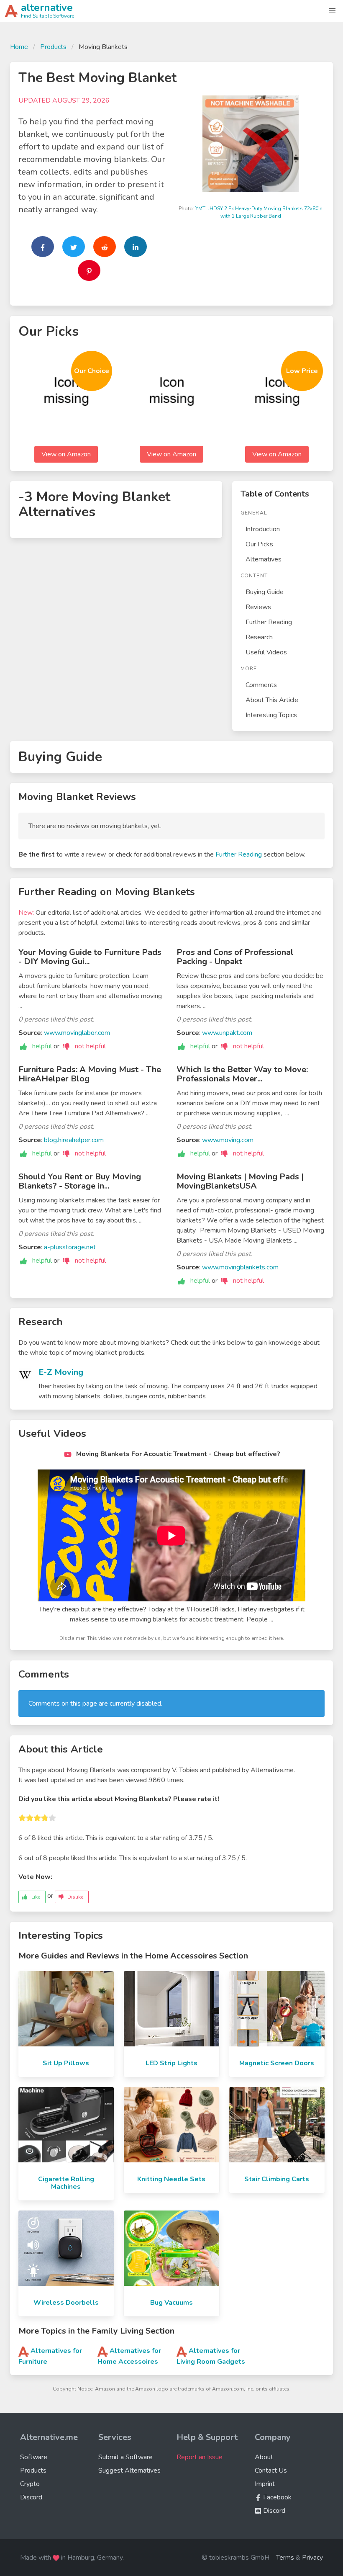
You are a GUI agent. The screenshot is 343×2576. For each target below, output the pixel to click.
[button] (332, 11)
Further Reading (269, 622)
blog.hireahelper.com (74, 1140)
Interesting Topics (271, 715)
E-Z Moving (61, 1372)
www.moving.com (228, 1140)
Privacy (312, 2558)
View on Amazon (66, 454)
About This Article (272, 700)
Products (53, 47)
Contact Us (271, 2470)
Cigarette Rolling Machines (66, 2183)
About (264, 2457)
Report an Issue (200, 2457)
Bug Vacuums (171, 2303)
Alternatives (264, 559)
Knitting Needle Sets (171, 2179)
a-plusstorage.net (70, 1247)
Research (259, 637)
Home (19, 47)
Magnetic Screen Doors (277, 2063)
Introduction (263, 529)
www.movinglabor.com (77, 1033)
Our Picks (259, 544)
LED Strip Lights (171, 2063)
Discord (31, 2497)
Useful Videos (266, 652)
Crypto (30, 2484)
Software (34, 2457)
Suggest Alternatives (129, 2470)
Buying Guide (265, 592)
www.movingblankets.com (240, 1267)
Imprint (265, 2484)
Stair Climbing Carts (277, 2179)
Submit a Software (125, 2457)
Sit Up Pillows (66, 2063)
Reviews (258, 607)
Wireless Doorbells (66, 2303)
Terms (285, 2558)
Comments (261, 685)
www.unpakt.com (227, 1033)
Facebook (276, 2497)
